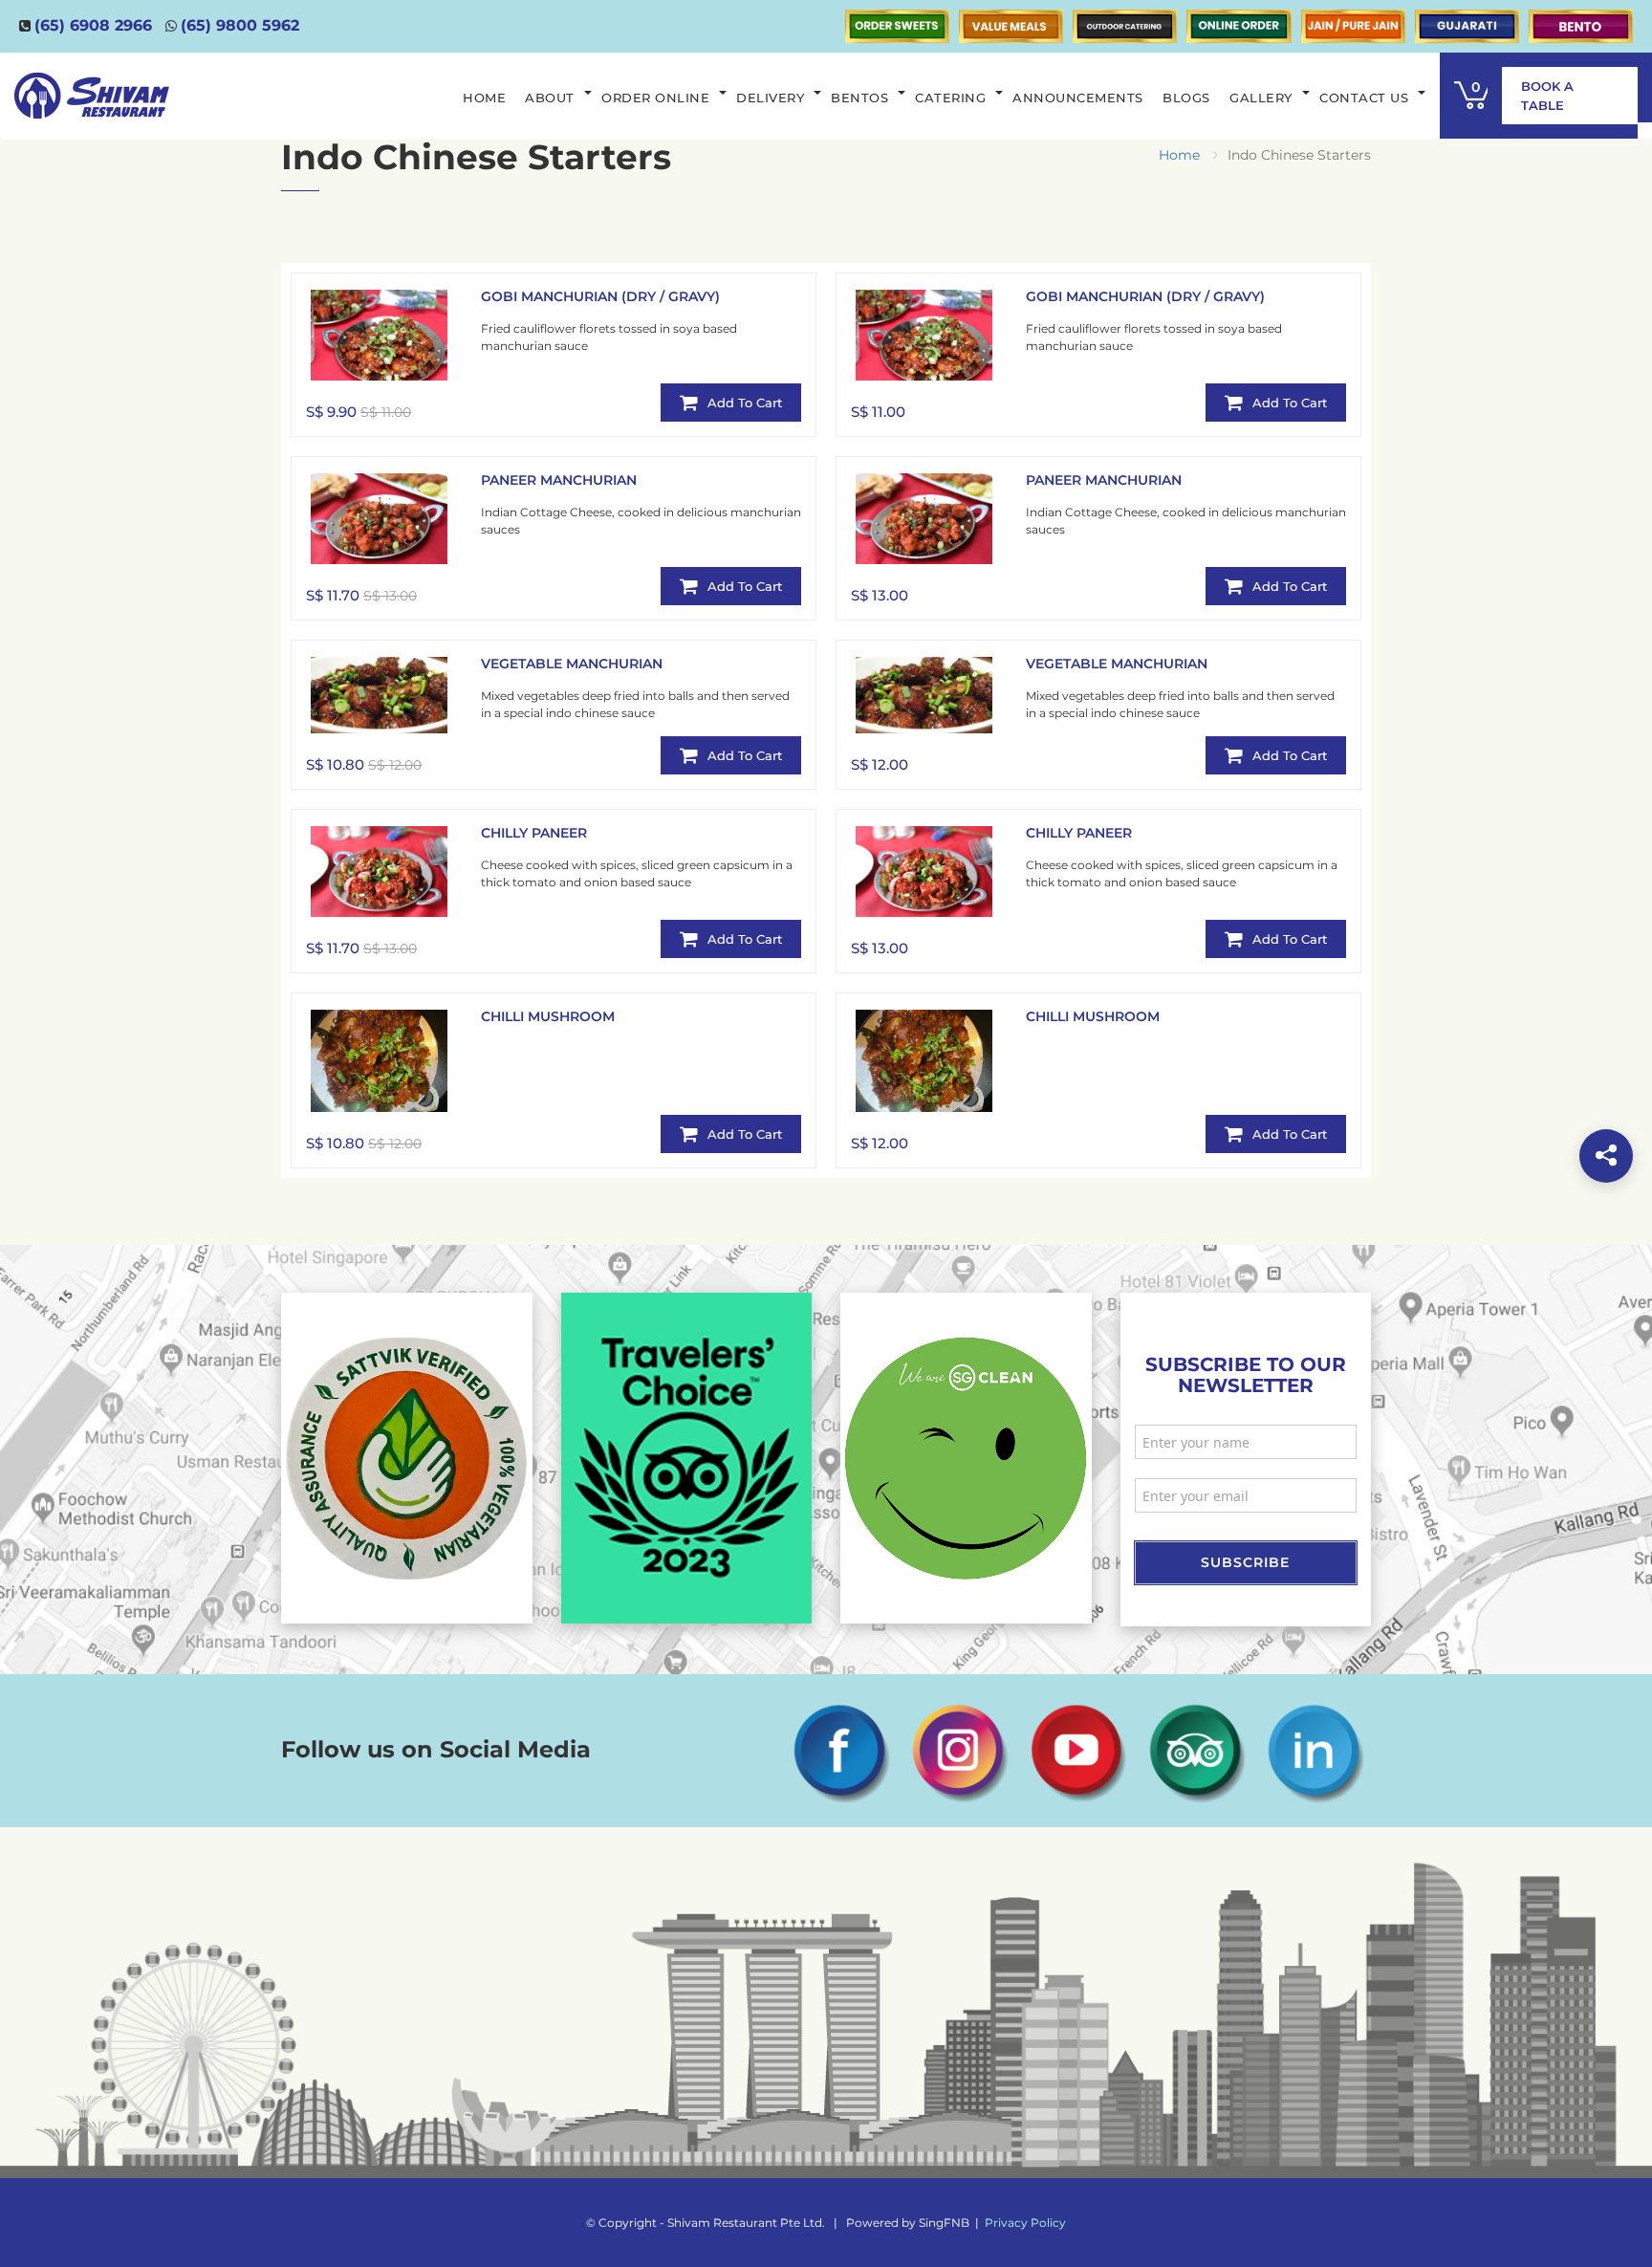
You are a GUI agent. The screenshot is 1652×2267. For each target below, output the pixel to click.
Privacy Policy (1025, 2223)
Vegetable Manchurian (572, 664)
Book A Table (1547, 96)
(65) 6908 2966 (93, 25)
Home (1179, 155)
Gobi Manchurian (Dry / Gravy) (600, 296)
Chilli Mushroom (548, 1016)
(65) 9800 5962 (240, 25)
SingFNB (944, 2223)
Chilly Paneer (534, 833)
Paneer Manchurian (559, 480)
